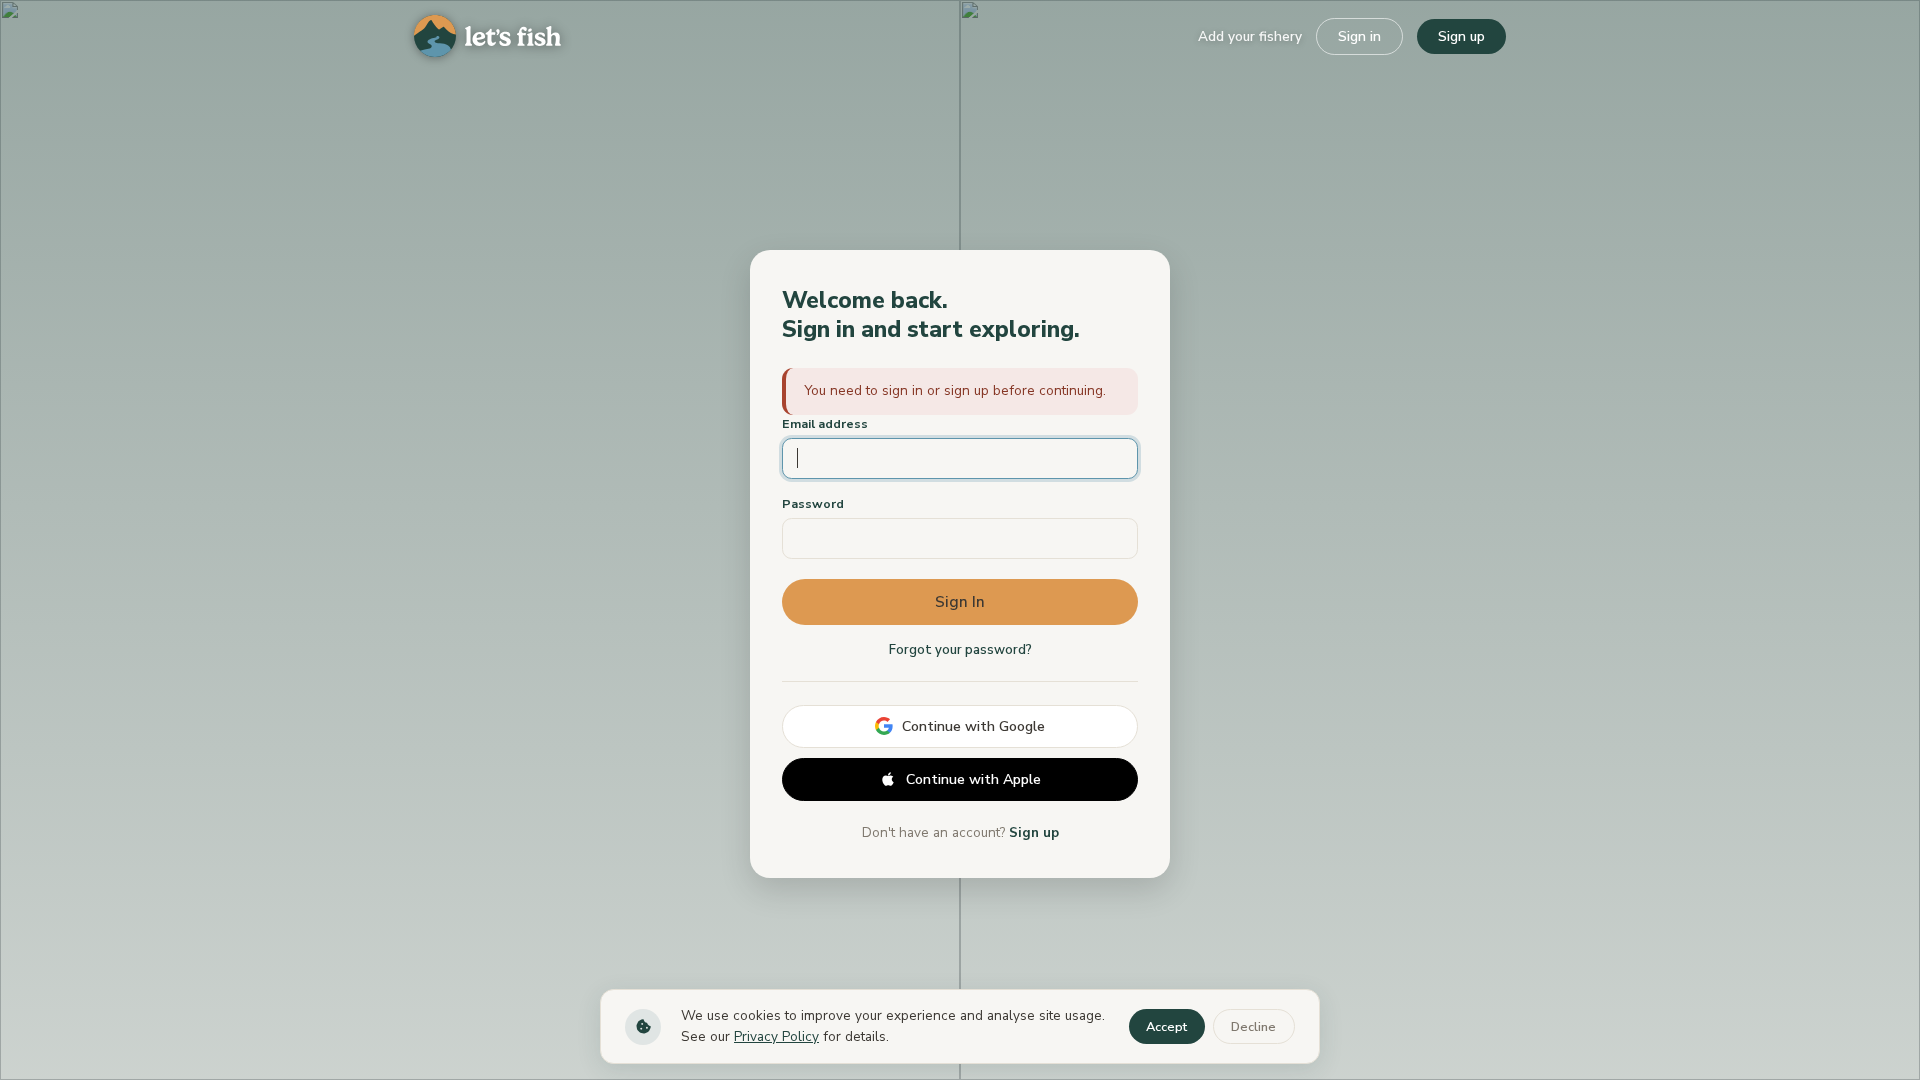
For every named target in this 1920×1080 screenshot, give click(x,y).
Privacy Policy (776, 1036)
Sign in (1359, 36)
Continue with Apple (973, 779)
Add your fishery (1250, 36)
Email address (825, 423)
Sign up (1461, 36)
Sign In (960, 602)
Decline (1253, 1027)
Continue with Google (973, 726)
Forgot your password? (960, 650)
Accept (1166, 1027)
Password (813, 503)
